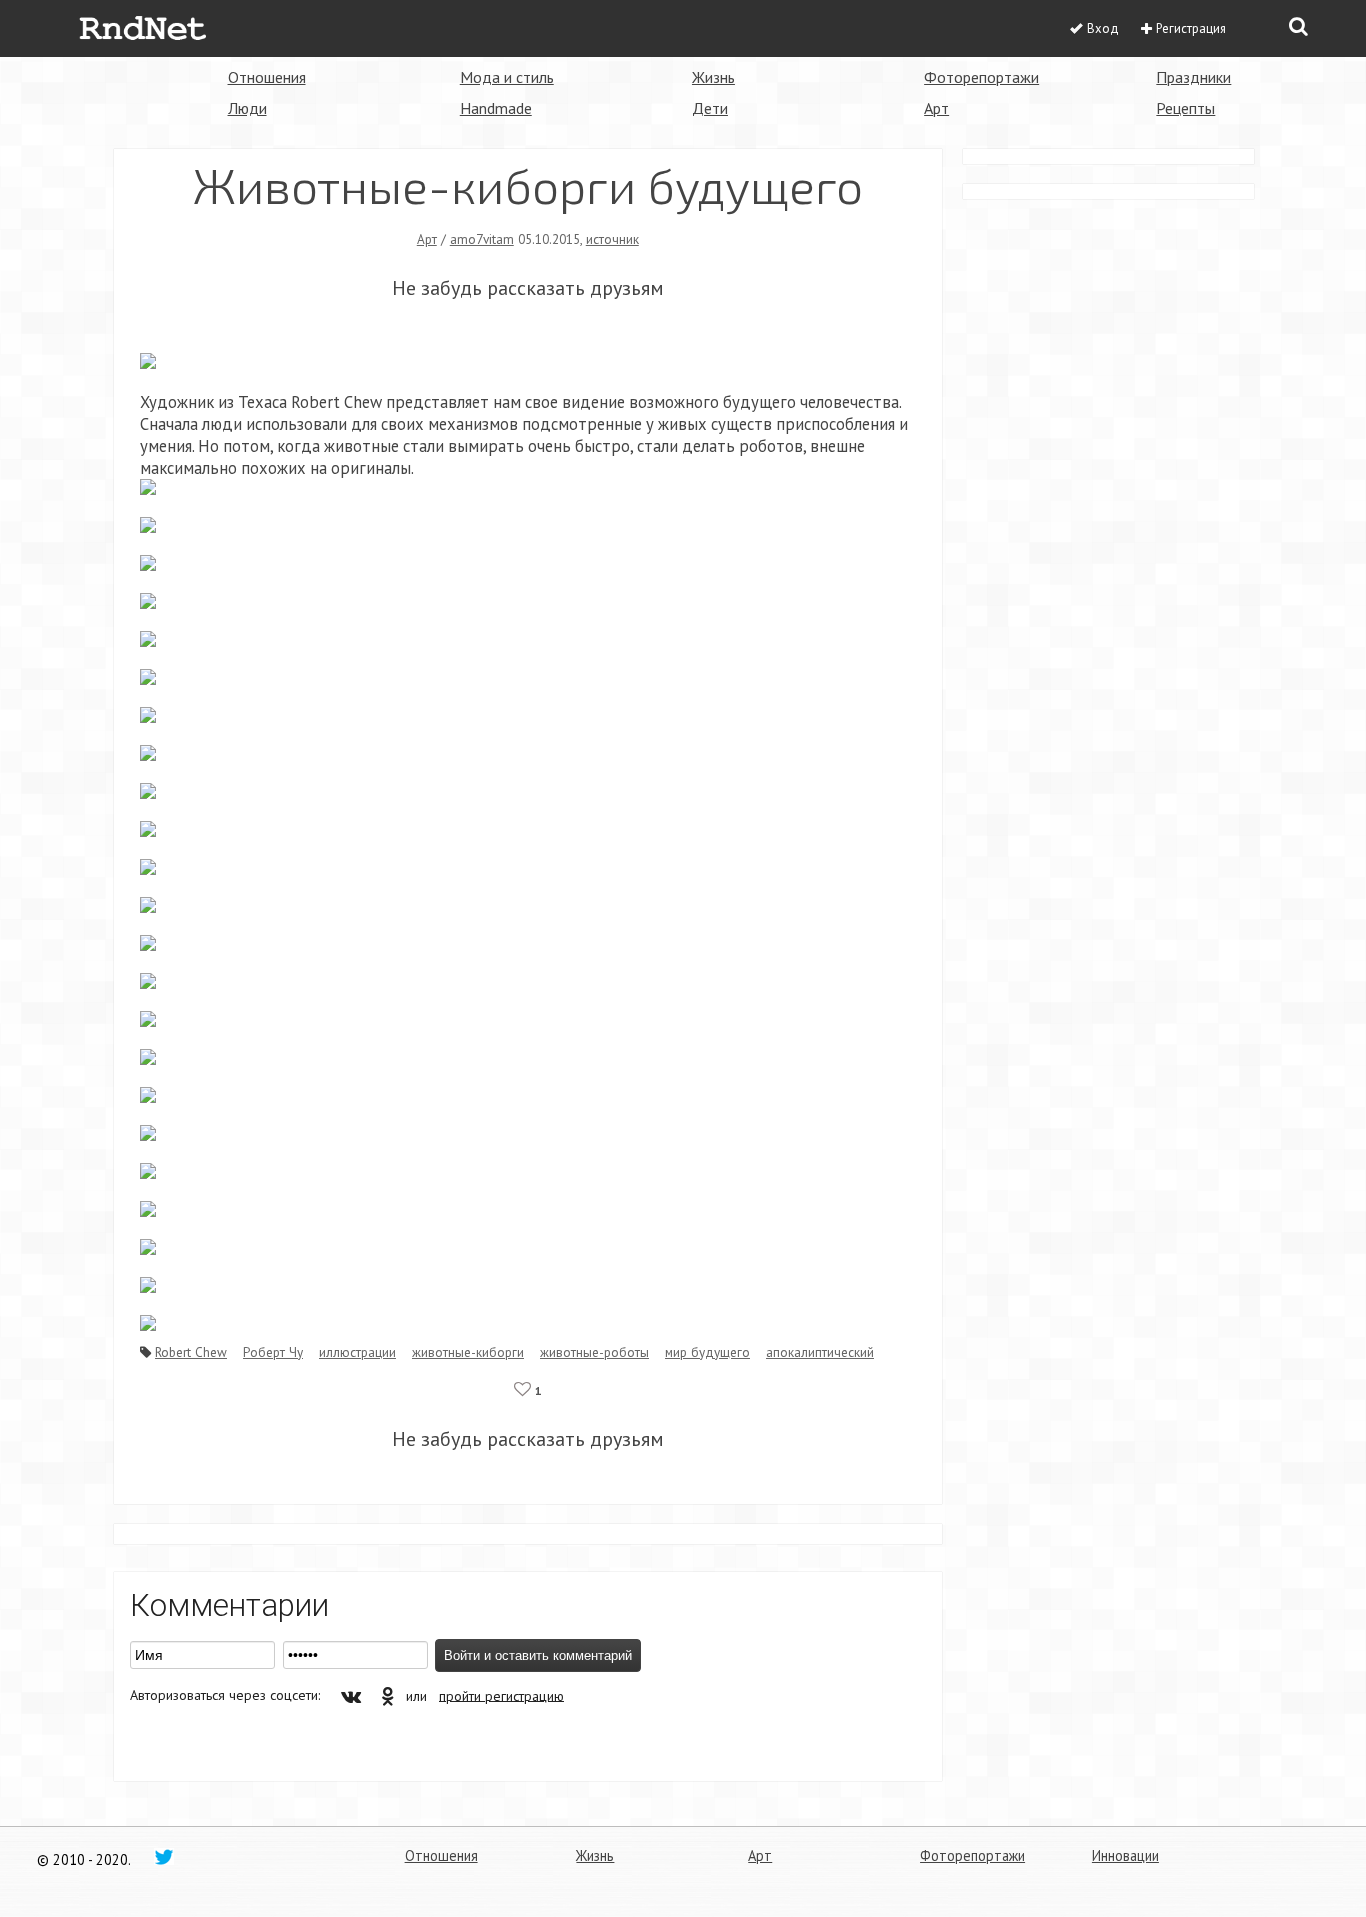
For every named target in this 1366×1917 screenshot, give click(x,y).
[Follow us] (164, 1856)
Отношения (267, 77)
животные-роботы (594, 1352)
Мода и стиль (507, 77)
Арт (936, 108)
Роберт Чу (273, 1352)
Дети (710, 108)
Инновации (1125, 1855)
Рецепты (1185, 108)
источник (612, 239)
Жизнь (713, 77)
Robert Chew (191, 1352)
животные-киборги (468, 1352)
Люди (247, 108)
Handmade (496, 108)
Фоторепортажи (981, 77)
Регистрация (1191, 28)
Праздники (1193, 77)
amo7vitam (482, 239)
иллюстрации (357, 1352)
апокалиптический (820, 1352)
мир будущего (707, 1352)
